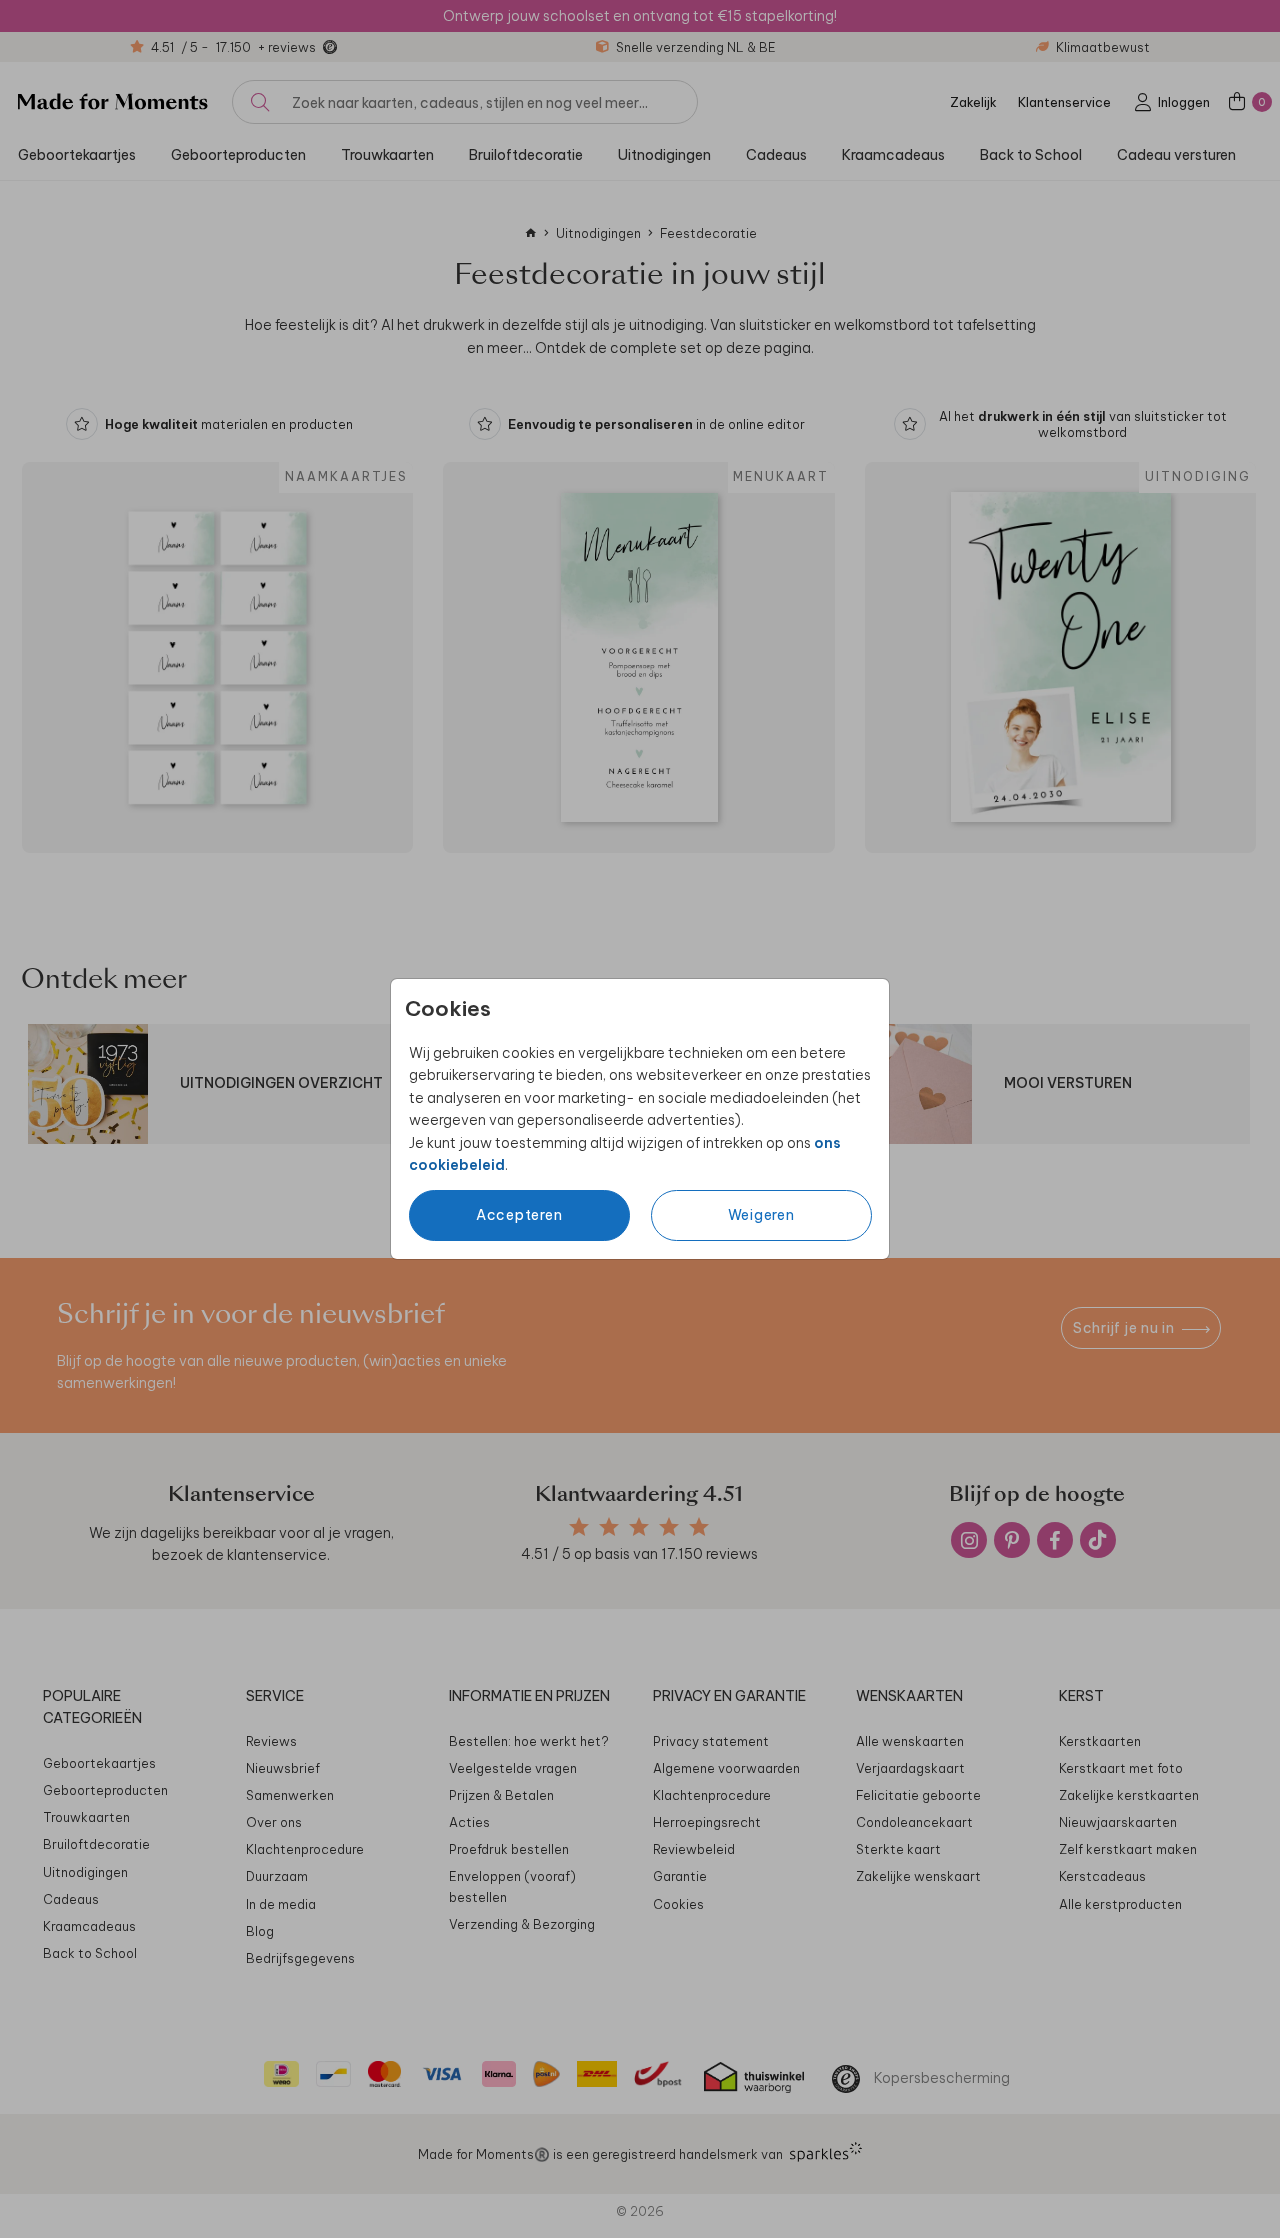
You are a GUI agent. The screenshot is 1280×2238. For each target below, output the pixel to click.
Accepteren (519, 1215)
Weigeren (761, 1215)
